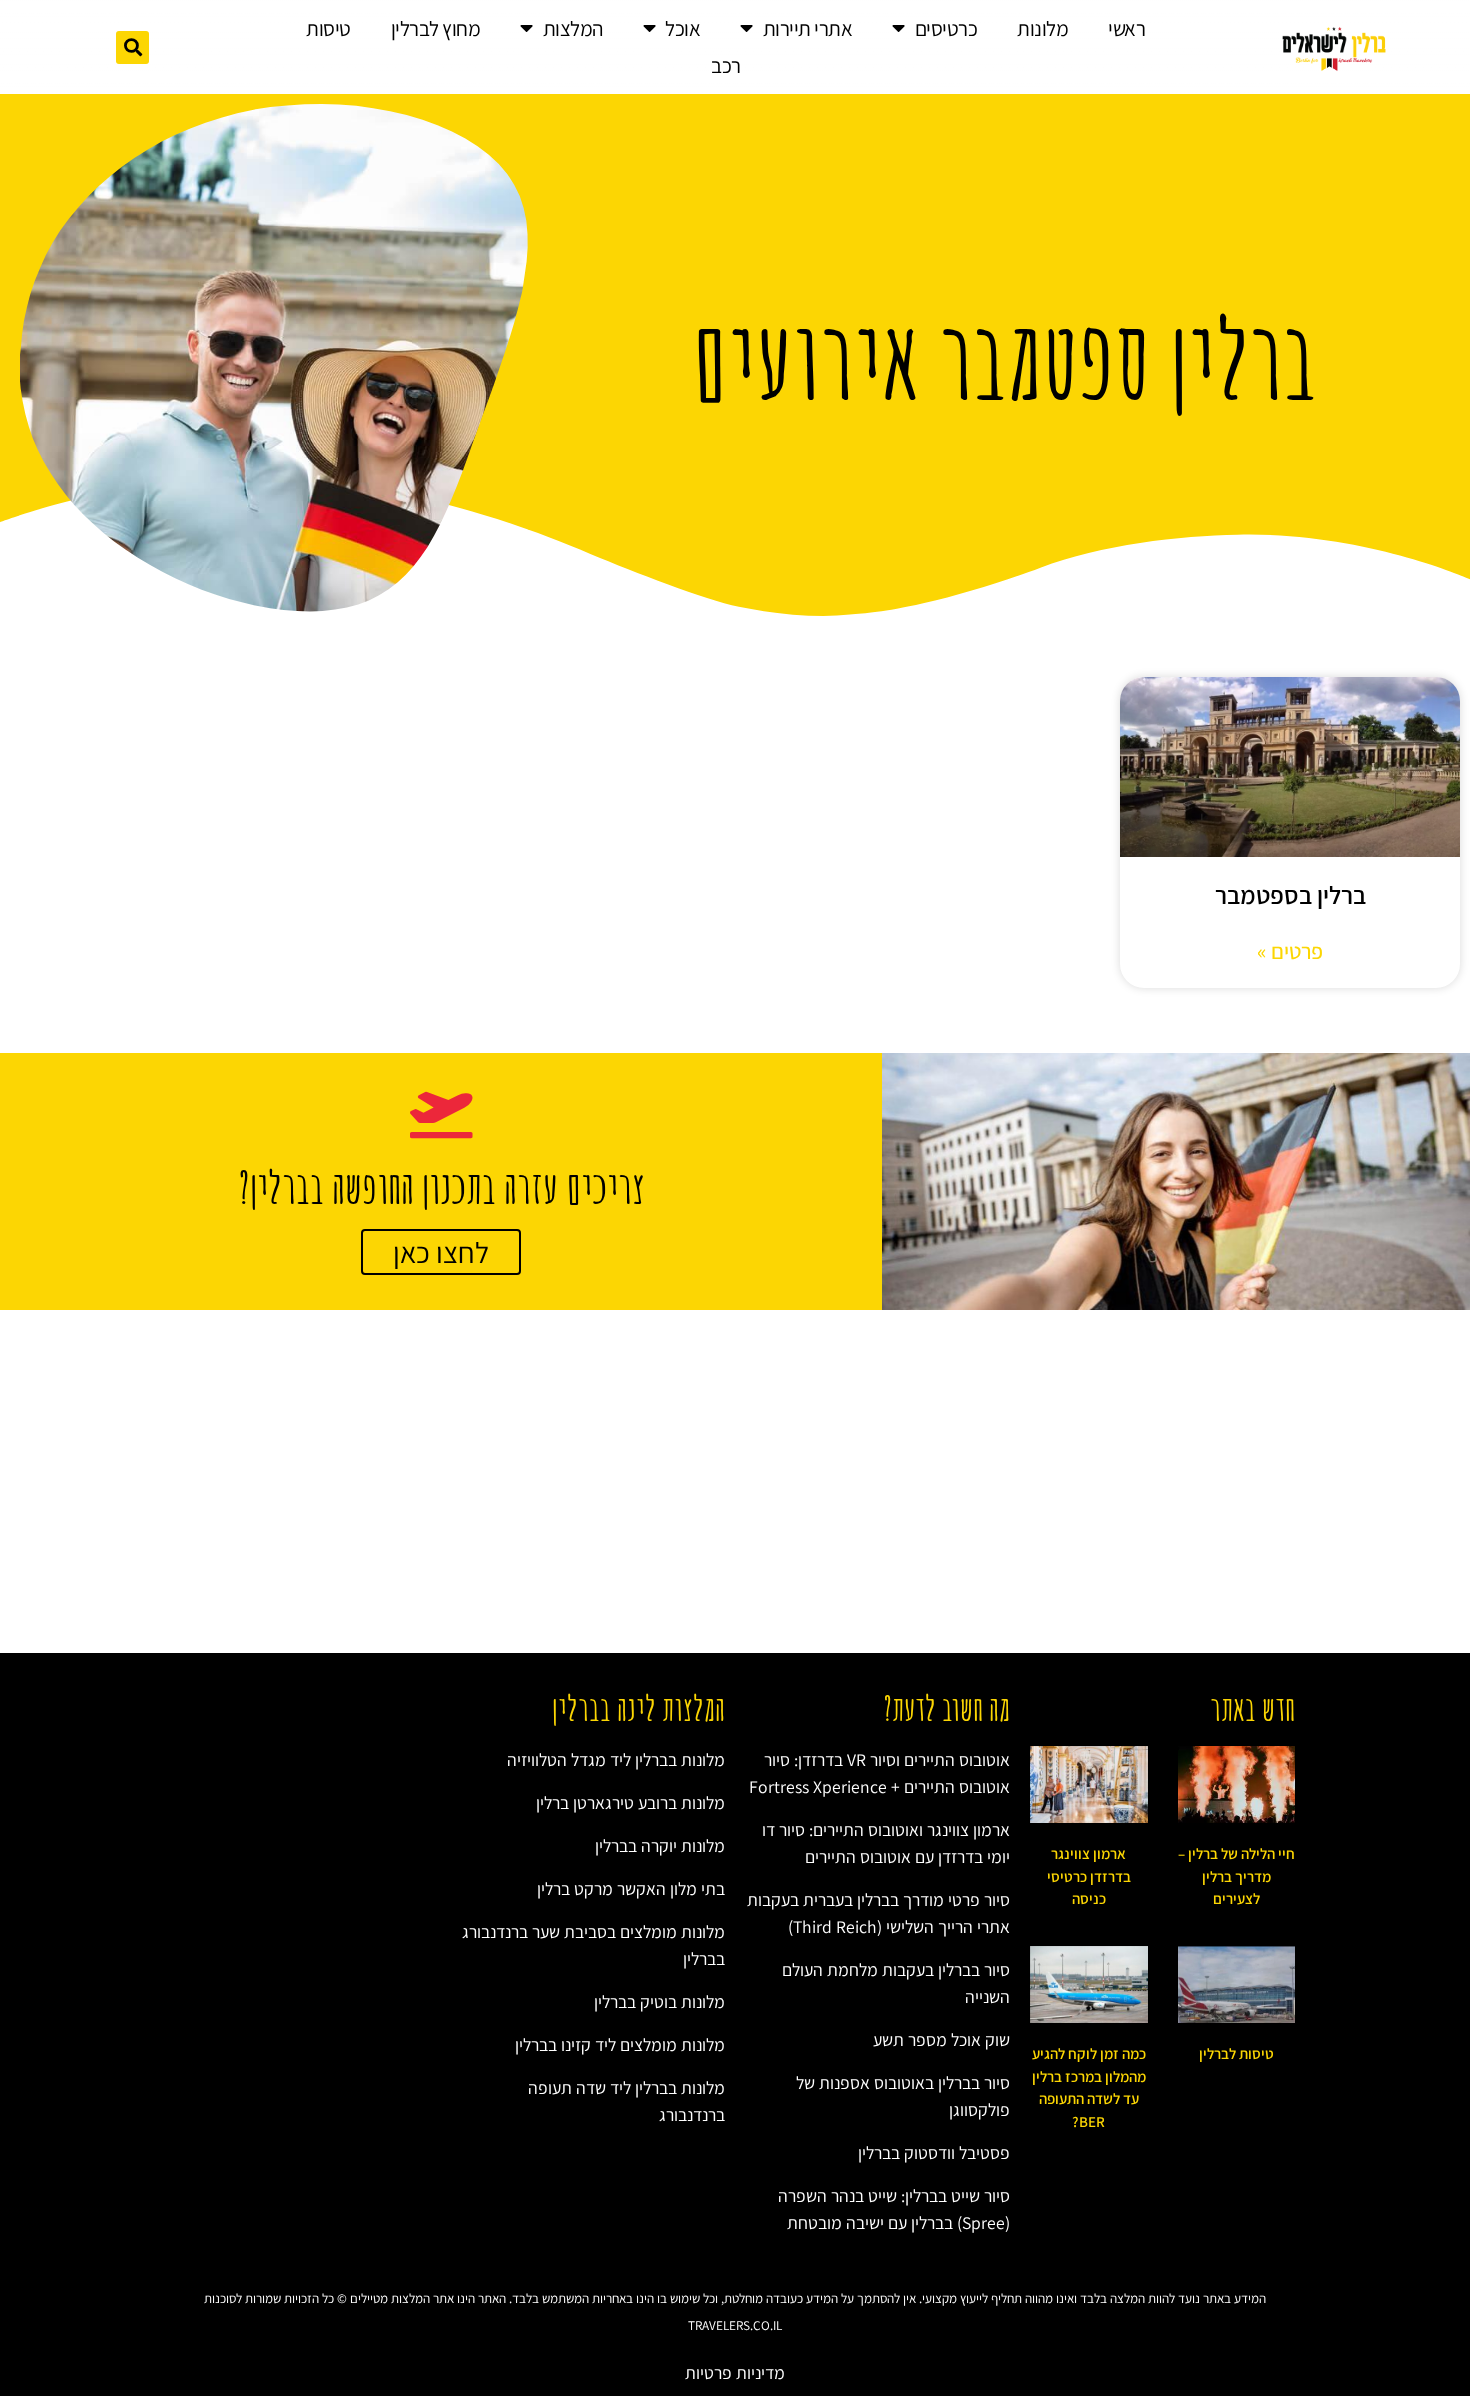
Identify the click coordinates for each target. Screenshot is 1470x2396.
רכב (726, 65)
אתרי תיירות (808, 28)
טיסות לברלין (1236, 2053)
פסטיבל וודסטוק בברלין (934, 2152)
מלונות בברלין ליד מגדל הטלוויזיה (616, 1759)
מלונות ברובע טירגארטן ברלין (630, 1802)
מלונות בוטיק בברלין (659, 2001)
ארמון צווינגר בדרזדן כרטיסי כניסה (1089, 1876)
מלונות (1042, 28)
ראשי (1126, 28)
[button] (132, 47)
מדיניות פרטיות (735, 2372)
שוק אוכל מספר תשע (941, 2039)
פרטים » (1290, 951)
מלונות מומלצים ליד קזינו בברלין (620, 2044)
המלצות (573, 28)
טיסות (328, 28)
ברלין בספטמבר (1290, 894)
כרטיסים (946, 28)
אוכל (682, 28)
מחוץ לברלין (436, 28)
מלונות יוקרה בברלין (660, 1845)
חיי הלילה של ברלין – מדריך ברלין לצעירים (1236, 1876)
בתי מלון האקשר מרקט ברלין (631, 1888)
